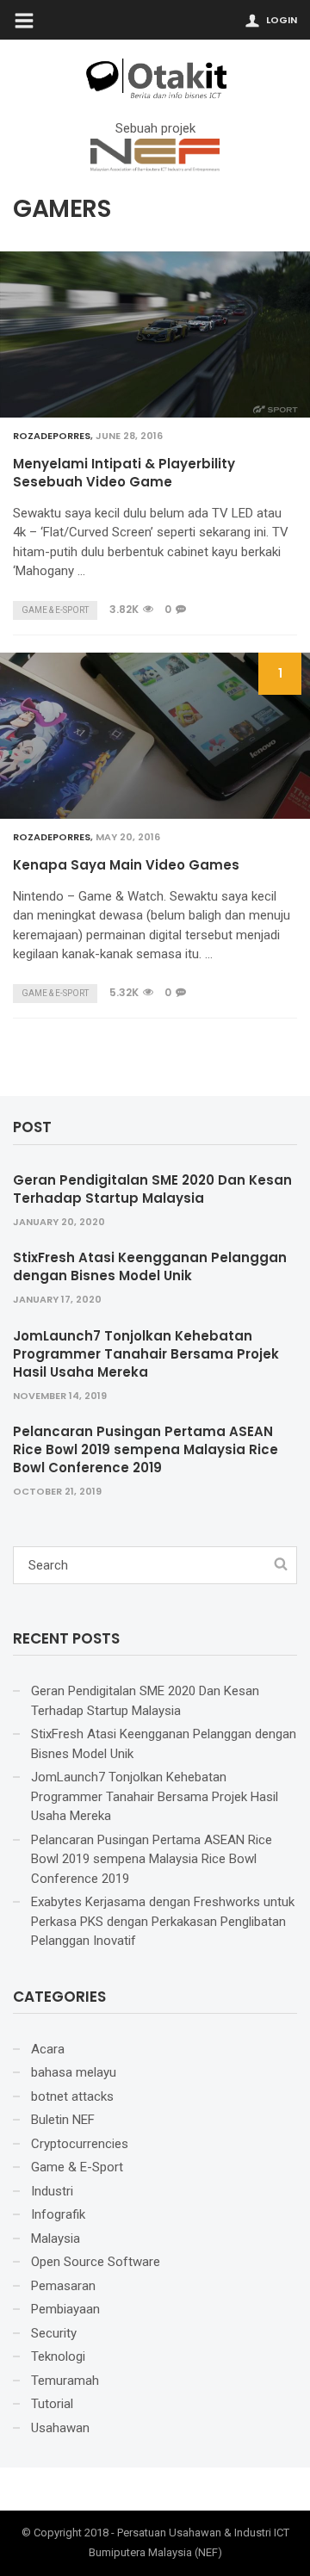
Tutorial (52, 2404)
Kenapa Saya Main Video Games (126, 865)
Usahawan (60, 2428)
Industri (52, 2191)
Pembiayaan (65, 2309)
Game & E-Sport (55, 610)
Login (282, 20)
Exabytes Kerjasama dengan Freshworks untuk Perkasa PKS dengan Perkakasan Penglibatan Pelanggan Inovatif (163, 1921)
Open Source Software (96, 2262)
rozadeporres (52, 436)
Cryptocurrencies (80, 2144)
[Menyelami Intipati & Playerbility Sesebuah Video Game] (155, 334)
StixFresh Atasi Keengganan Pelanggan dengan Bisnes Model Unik (150, 1266)
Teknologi (58, 2356)
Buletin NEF (63, 2120)
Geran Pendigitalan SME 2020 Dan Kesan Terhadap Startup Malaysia (152, 1189)
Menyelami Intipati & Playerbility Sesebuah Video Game (124, 473)
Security (54, 2333)
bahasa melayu (74, 2072)
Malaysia (56, 2239)
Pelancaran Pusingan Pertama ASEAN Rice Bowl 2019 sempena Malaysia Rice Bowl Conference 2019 (146, 1449)
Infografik (58, 2214)
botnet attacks (72, 2096)
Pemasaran (63, 2286)
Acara (48, 2049)
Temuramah (65, 2381)
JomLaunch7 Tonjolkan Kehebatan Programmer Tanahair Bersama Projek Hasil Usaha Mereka (146, 1354)
